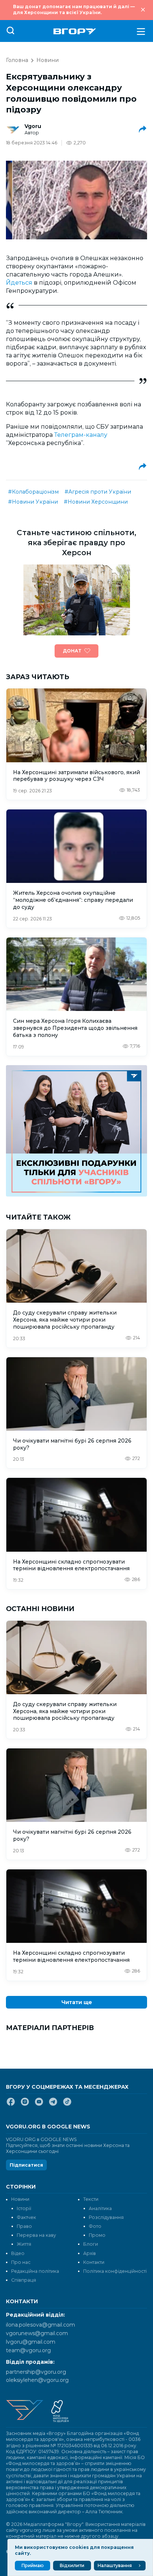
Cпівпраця (24, 2280)
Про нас (21, 2262)
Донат (72, 651)
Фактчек (26, 2217)
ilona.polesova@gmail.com (40, 2325)
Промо (97, 2235)
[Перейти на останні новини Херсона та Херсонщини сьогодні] (75, 31)
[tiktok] (67, 2105)
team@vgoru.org (28, 2350)
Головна (17, 60)
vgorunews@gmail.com (37, 2333)
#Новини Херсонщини (96, 502)
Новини (48, 60)
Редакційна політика (35, 2271)
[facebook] (11, 2105)
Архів (89, 2253)
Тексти (91, 2199)
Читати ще (77, 2002)
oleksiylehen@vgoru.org (37, 2380)
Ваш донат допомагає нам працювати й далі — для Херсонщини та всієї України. (74, 9)
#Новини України (33, 502)
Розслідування (106, 2217)
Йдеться (19, 283)
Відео (18, 2253)
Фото (95, 2226)
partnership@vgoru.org (36, 2372)
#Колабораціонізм (33, 492)
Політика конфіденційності (115, 2271)
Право (24, 2226)
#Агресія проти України (98, 492)
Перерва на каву (36, 2235)
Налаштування (115, 2565)
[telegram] (53, 2105)
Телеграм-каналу (81, 435)
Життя (24, 2244)
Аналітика (100, 2208)
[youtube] (39, 2105)
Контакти (94, 2262)
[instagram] (25, 2105)
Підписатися (26, 2165)
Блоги (91, 2244)
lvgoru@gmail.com (31, 2342)
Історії (24, 2208)
